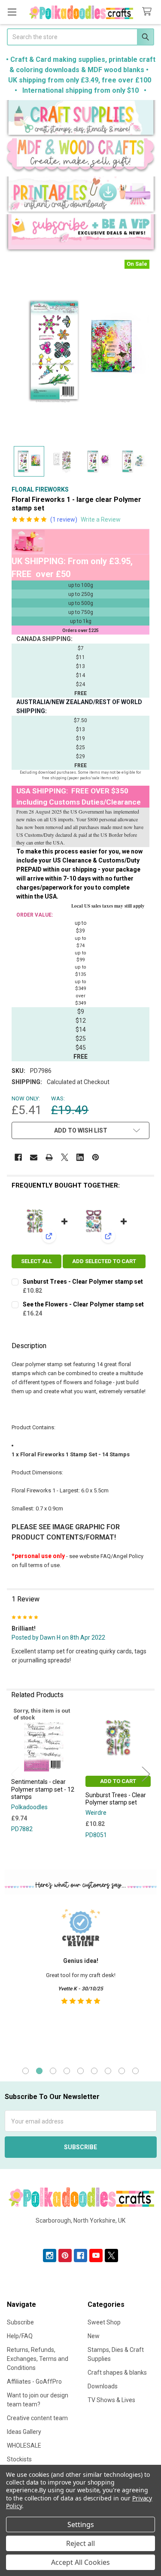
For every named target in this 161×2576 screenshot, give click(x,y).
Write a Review (101, 519)
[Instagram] (50, 2256)
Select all (36, 1261)
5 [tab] (80, 2071)
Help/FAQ (20, 2336)
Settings (81, 2524)
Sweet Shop (104, 2322)
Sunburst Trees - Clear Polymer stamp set (83, 1282)
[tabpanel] (80, 1979)
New (94, 2336)
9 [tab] (135, 2071)
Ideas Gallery (24, 2432)
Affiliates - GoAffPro (34, 2382)
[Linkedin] (80, 1157)
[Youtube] (96, 2256)
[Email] (34, 1157)
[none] (80, 351)
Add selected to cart (104, 1261)
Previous (15, 1774)
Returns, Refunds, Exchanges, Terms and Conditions (38, 2359)
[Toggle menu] (12, 12)
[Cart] (149, 12)
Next (146, 1774)
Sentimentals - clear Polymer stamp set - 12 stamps (43, 1789)
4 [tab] (67, 2071)
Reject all (80, 2543)
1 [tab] (26, 2071)
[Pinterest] (96, 1157)
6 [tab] (94, 2071)
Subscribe (20, 2322)
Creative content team (37, 2418)
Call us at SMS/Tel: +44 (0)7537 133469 (80, 2234)
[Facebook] (18, 1157)
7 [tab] (108, 2071)
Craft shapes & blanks (117, 2372)
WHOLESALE (24, 2445)
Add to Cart (118, 1781)
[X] (65, 1157)
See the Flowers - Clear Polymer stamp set (83, 1304)
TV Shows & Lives (111, 2400)
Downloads (103, 2386)
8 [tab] (122, 2071)
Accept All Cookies (80, 2562)
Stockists (19, 2459)
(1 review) (64, 519)
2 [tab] (39, 2071)
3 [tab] (53, 2071)
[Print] (49, 1157)
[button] (81, 119)
